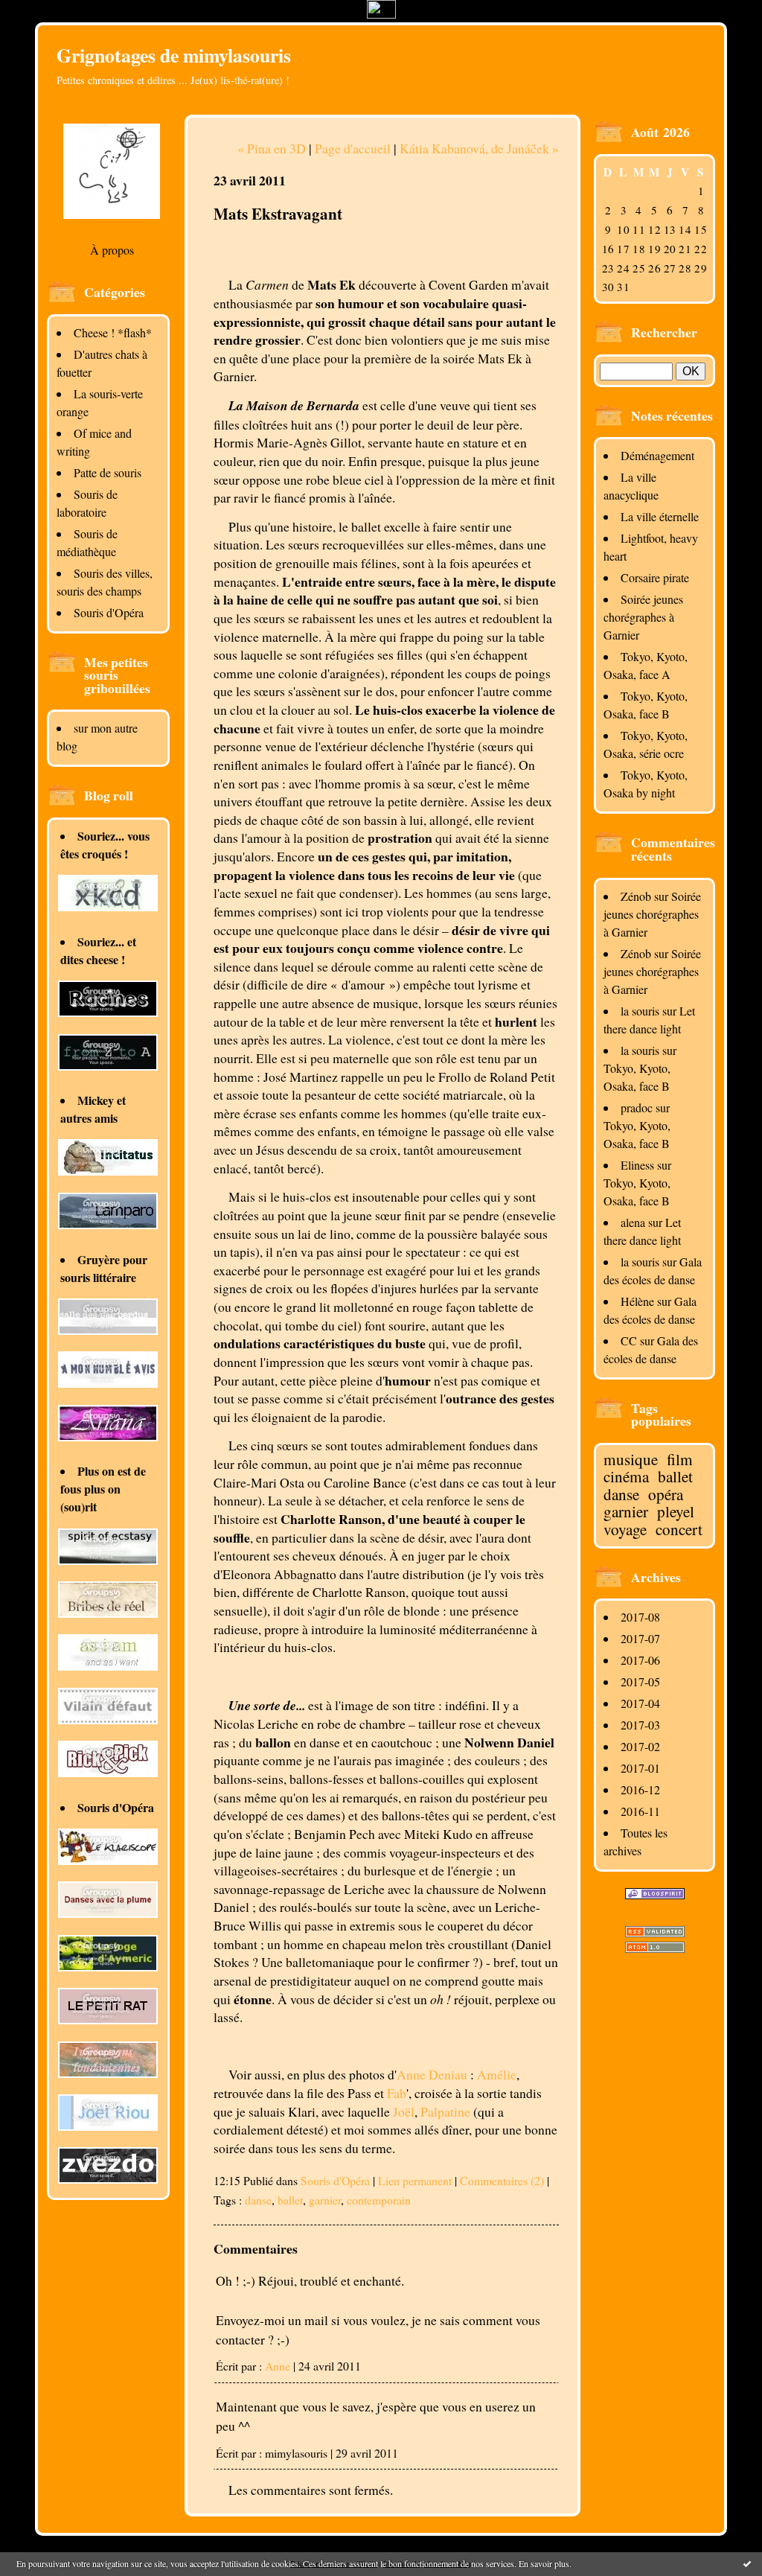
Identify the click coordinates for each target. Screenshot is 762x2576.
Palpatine (445, 2111)
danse (621, 1494)
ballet (675, 1476)
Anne (278, 2366)
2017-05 (640, 1681)
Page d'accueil (353, 148)
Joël (404, 2111)
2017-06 (640, 1660)
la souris (640, 1011)
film (680, 1459)
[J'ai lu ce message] (747, 2563)
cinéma (626, 1476)
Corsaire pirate (655, 577)
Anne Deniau (432, 2074)
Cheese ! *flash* (113, 332)
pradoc (637, 1107)
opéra (666, 1494)
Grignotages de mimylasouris (174, 55)
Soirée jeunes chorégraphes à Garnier (643, 617)
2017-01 (640, 1768)
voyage (625, 1529)
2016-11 (640, 1811)
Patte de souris (108, 472)
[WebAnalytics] (381, 14)
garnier (626, 1511)
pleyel (676, 1511)
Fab (397, 2093)
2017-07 (640, 1638)
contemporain (379, 2200)
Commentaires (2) (502, 2180)
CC (629, 1340)
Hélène (637, 1301)
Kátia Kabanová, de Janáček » (479, 148)
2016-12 (640, 1789)
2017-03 (640, 1725)
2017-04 (640, 1703)
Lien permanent (415, 2180)
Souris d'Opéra (109, 612)
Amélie (497, 2074)
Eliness (637, 1165)
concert (679, 1529)
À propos (112, 250)
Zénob (636, 896)
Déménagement (657, 455)
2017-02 (640, 1746)
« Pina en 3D (272, 148)
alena (633, 1222)
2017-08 (640, 1617)
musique (631, 1459)
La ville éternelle (660, 516)
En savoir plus (544, 2563)
